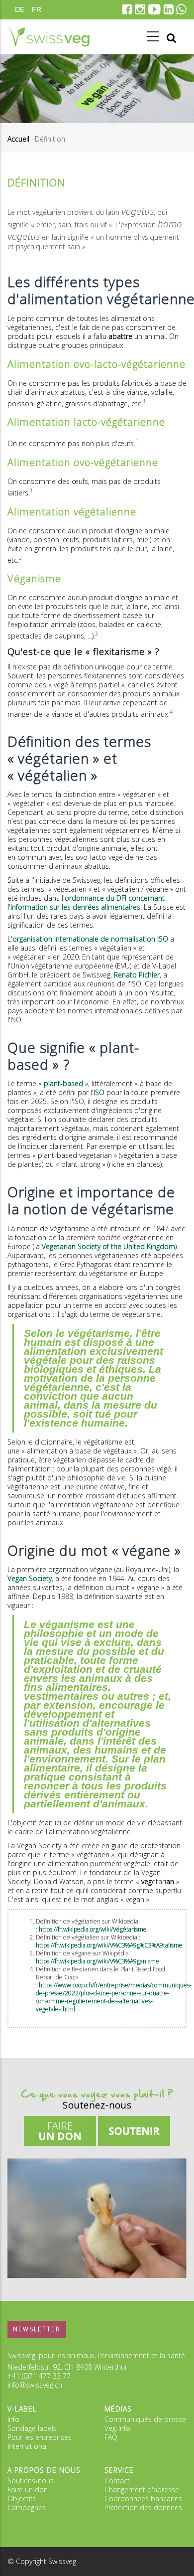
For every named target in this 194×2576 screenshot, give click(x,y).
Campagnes (27, 2507)
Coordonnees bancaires (143, 2498)
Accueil (18, 139)
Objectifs (22, 2498)
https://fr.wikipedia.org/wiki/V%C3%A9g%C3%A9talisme (109, 1945)
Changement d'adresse (142, 2490)
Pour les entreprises (40, 2437)
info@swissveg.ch (35, 2385)
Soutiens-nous (31, 2481)
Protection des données (143, 2507)
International (28, 2446)
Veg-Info (117, 2428)
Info (13, 2419)
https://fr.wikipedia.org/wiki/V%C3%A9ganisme (97, 1961)
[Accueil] (48, 37)
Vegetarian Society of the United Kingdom (108, 1246)
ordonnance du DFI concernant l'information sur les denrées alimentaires (86, 902)
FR (37, 9)
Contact (117, 2481)
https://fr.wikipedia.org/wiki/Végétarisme (93, 1929)
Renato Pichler (137, 975)
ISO (99, 1092)
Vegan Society (30, 1578)
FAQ (111, 2437)
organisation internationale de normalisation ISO (90, 939)
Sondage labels (32, 2428)
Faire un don (28, 2490)
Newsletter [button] (37, 2329)
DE (20, 9)
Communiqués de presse (145, 2419)
